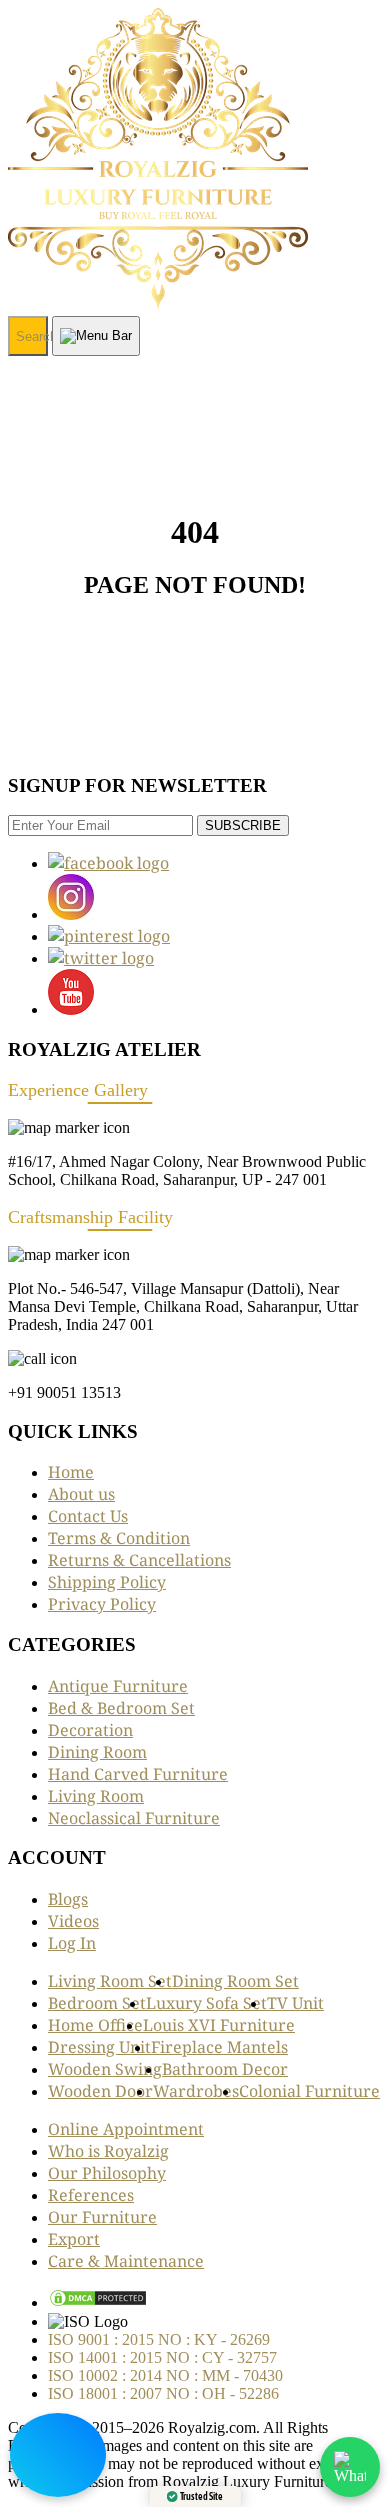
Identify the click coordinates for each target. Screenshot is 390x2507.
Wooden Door (100, 2091)
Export (74, 2239)
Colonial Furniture (309, 2091)
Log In (72, 1943)
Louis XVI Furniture (219, 2025)
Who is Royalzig (108, 2151)
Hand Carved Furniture (138, 1774)
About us (81, 1494)
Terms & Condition (119, 1538)
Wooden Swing (105, 2069)
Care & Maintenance (126, 2261)
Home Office (95, 2025)
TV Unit (295, 2003)
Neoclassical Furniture (134, 1818)
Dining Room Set (235, 1981)
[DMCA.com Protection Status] (98, 2302)
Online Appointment (126, 2129)
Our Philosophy (107, 2173)
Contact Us (88, 1516)
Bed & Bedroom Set (121, 1708)
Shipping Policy (107, 1582)
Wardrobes (196, 2091)
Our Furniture (102, 2217)
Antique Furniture (118, 1686)
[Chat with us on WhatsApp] (350, 2467)
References (91, 2195)
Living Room (96, 1796)
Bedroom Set (97, 2003)
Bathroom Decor (225, 2069)
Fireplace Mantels (219, 2047)
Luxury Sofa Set (206, 2003)
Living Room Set (110, 1981)
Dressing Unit (99, 2047)
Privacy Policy (102, 1604)
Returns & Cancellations (139, 1560)
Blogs (68, 1899)
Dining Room (97, 1752)
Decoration (90, 1730)
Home (71, 1472)
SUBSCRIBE (243, 825)
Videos (73, 1921)
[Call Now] (58, 2455)
